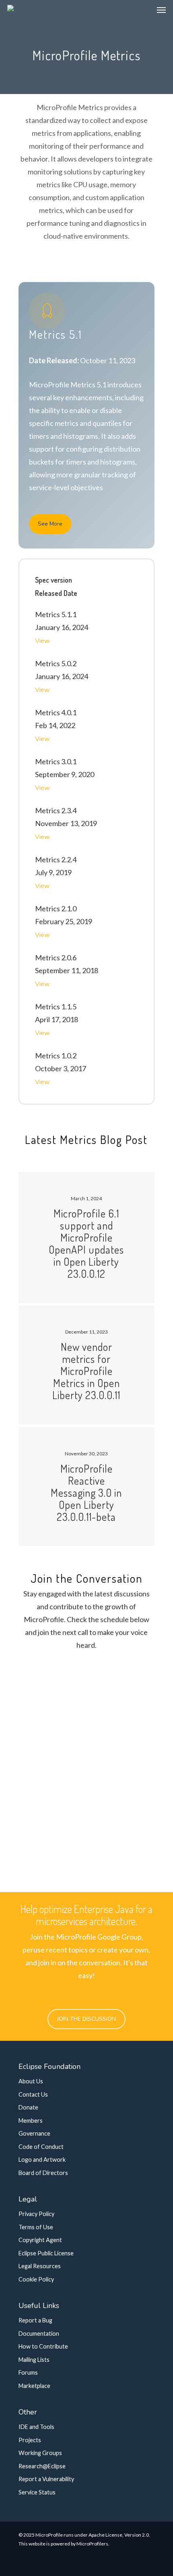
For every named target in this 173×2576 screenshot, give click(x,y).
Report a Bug (35, 2320)
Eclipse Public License (46, 2253)
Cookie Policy (36, 2279)
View (42, 641)
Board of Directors (43, 2173)
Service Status (37, 2492)
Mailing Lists (34, 2360)
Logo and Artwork (42, 2160)
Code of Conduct (41, 2147)
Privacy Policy (36, 2214)
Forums (28, 2372)
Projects (30, 2440)
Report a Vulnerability (46, 2479)
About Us (31, 2081)
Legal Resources (40, 2266)
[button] (161, 10)
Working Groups (40, 2453)
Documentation (39, 2334)
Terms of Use (36, 2227)
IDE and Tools (36, 2427)
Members (31, 2121)
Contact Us (33, 2094)
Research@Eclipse (42, 2466)
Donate (28, 2107)
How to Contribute (43, 2346)
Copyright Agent (40, 2240)
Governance (34, 2133)
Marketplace (34, 2386)
